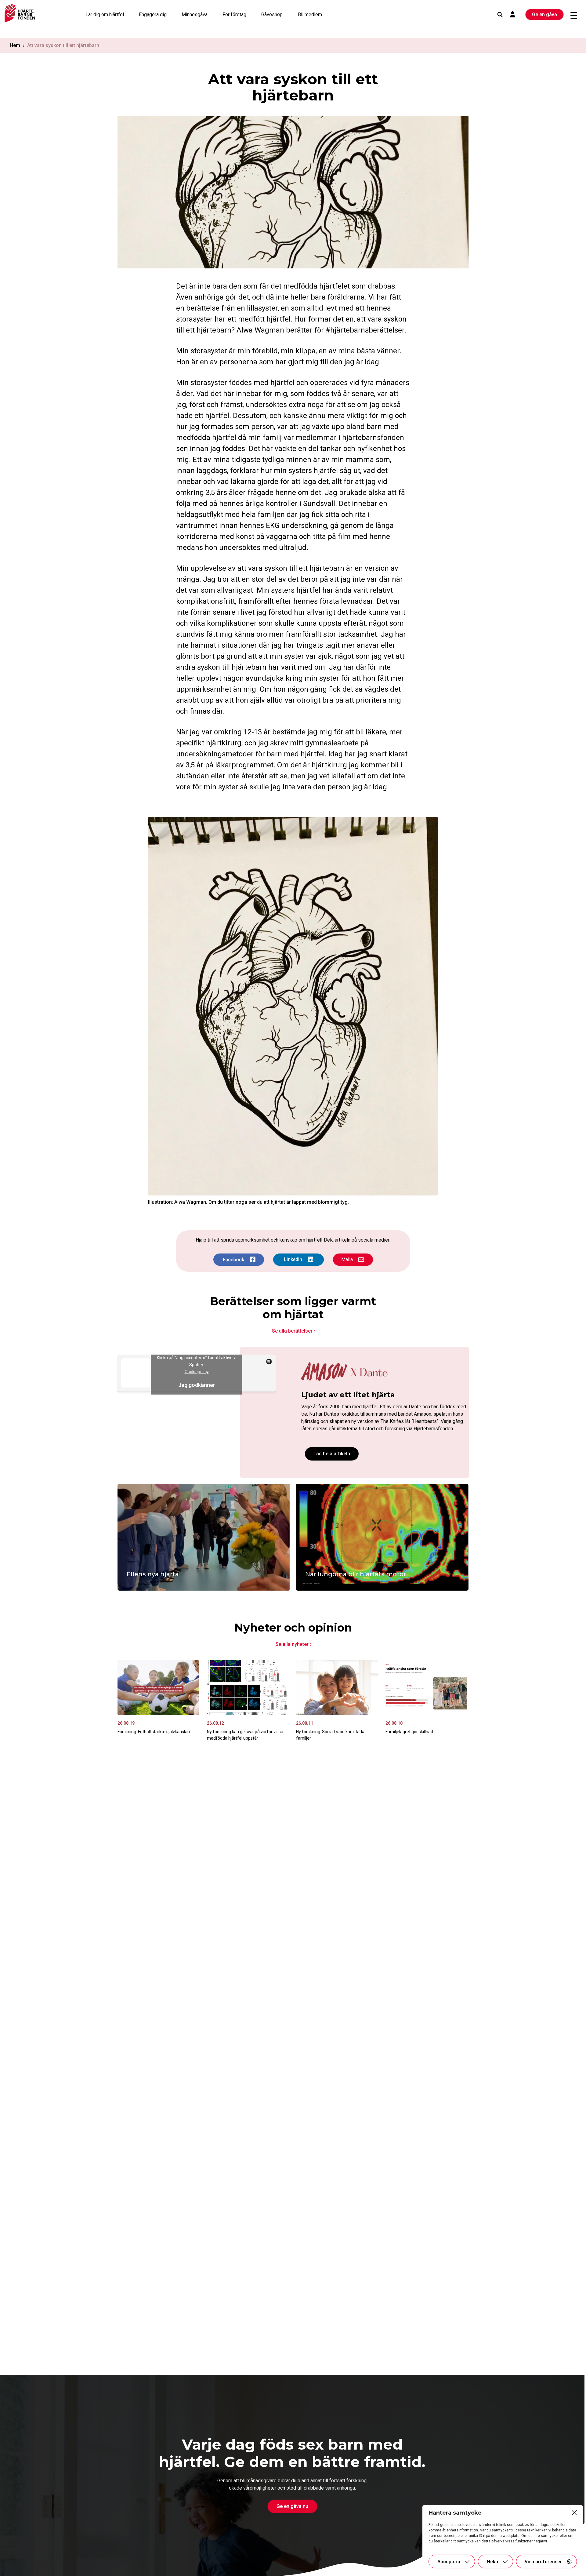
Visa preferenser (543, 2562)
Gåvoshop (272, 15)
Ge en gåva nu (292, 2506)
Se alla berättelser (292, 1331)
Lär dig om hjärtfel (105, 15)
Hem (15, 45)
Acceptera (449, 2562)
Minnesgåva (195, 15)
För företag (234, 15)
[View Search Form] (500, 15)
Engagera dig (153, 15)
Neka (492, 2562)
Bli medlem (310, 15)
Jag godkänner (197, 1385)
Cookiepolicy (197, 1372)
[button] (574, 2513)
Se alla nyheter (292, 1644)
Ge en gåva (544, 15)
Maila (347, 1259)
